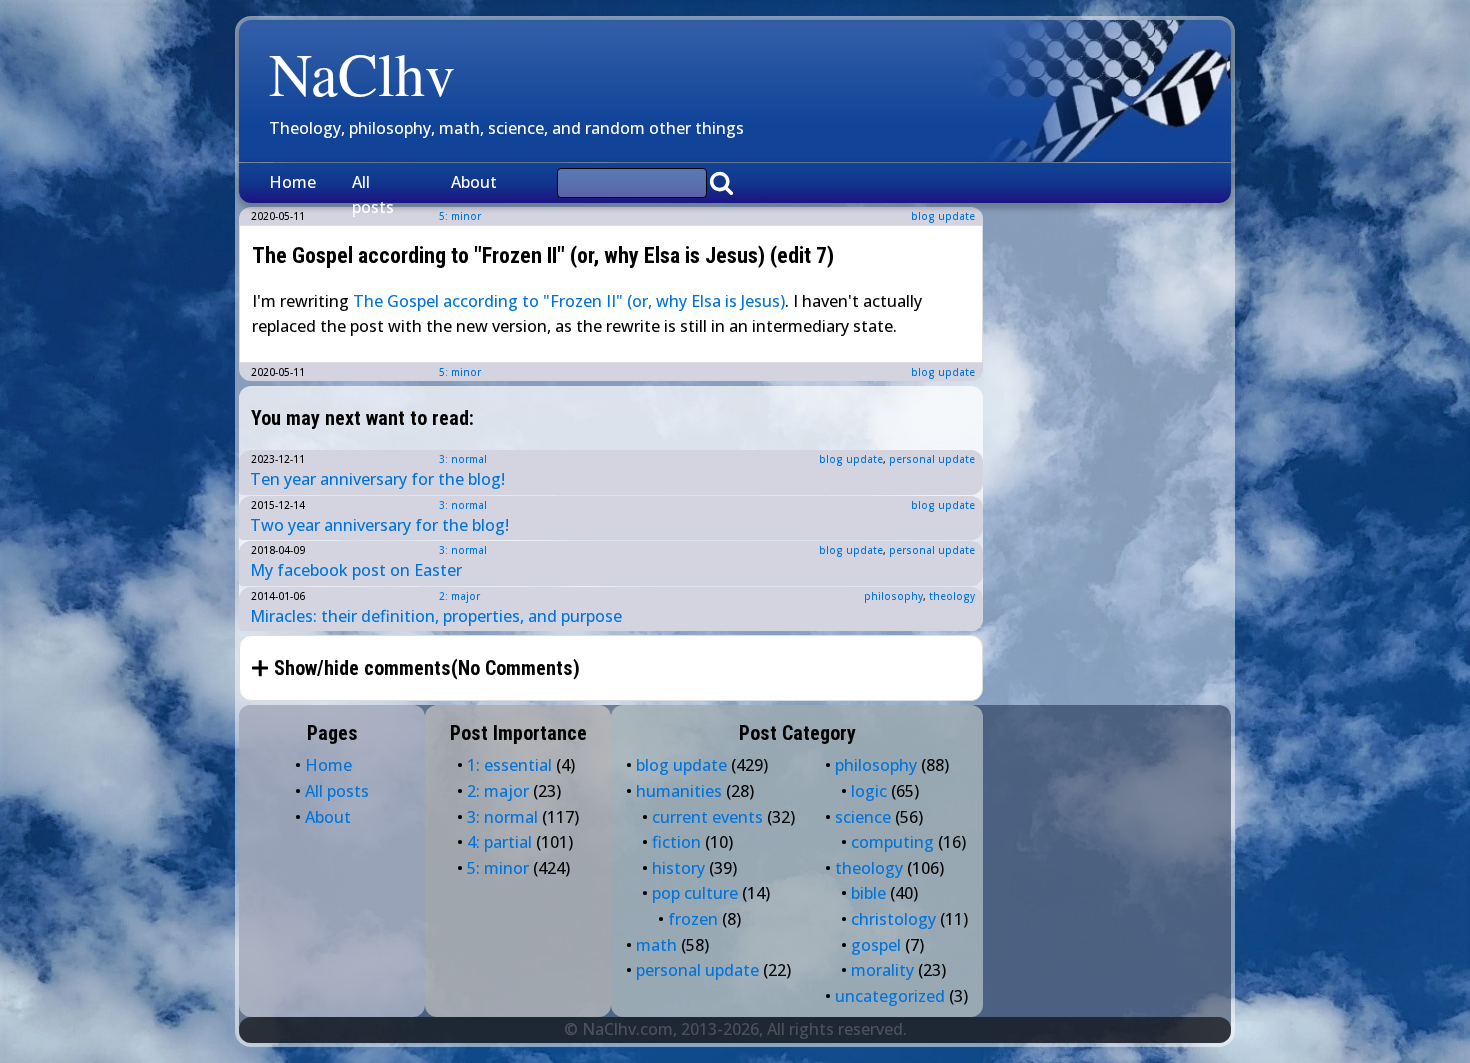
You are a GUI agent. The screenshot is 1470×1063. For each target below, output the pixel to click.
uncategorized (890, 996)
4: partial (499, 842)
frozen (693, 919)
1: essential (509, 765)
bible (868, 893)
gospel (876, 945)
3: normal (463, 459)
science (863, 817)
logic (869, 791)
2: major (459, 596)
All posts (373, 195)
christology (893, 919)
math (656, 945)
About (474, 182)
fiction (676, 842)
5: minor (460, 372)
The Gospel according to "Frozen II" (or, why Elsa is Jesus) (569, 301)
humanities (679, 791)
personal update (932, 459)
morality (882, 970)
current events (707, 817)
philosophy (893, 596)
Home (292, 182)
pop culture (695, 893)
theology (952, 596)
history (678, 868)
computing (892, 842)
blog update (943, 216)
